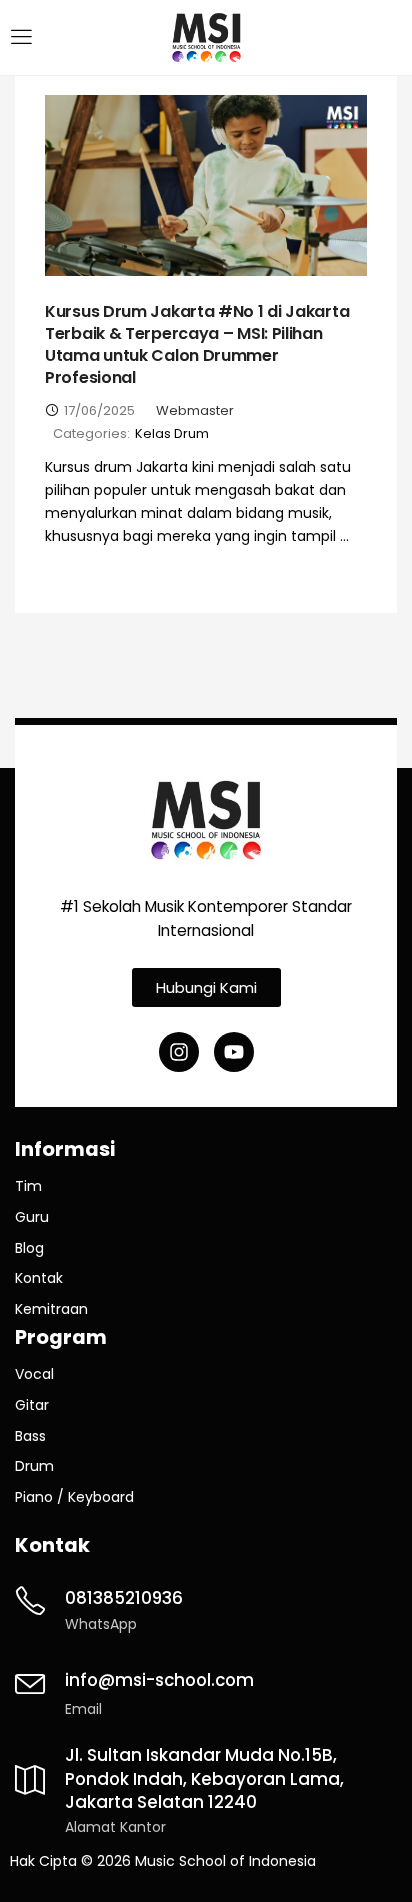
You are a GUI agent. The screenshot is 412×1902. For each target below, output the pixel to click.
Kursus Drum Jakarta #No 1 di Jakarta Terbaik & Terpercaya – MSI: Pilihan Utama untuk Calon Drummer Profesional (197, 344)
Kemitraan (51, 1309)
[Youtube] (234, 1052)
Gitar (32, 1405)
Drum (34, 1466)
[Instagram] (179, 1052)
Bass (30, 1436)
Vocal (34, 1374)
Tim (28, 1186)
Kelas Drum (172, 433)
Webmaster (195, 410)
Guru (32, 1217)
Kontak (39, 1278)
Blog (29, 1248)
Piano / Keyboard (74, 1497)
